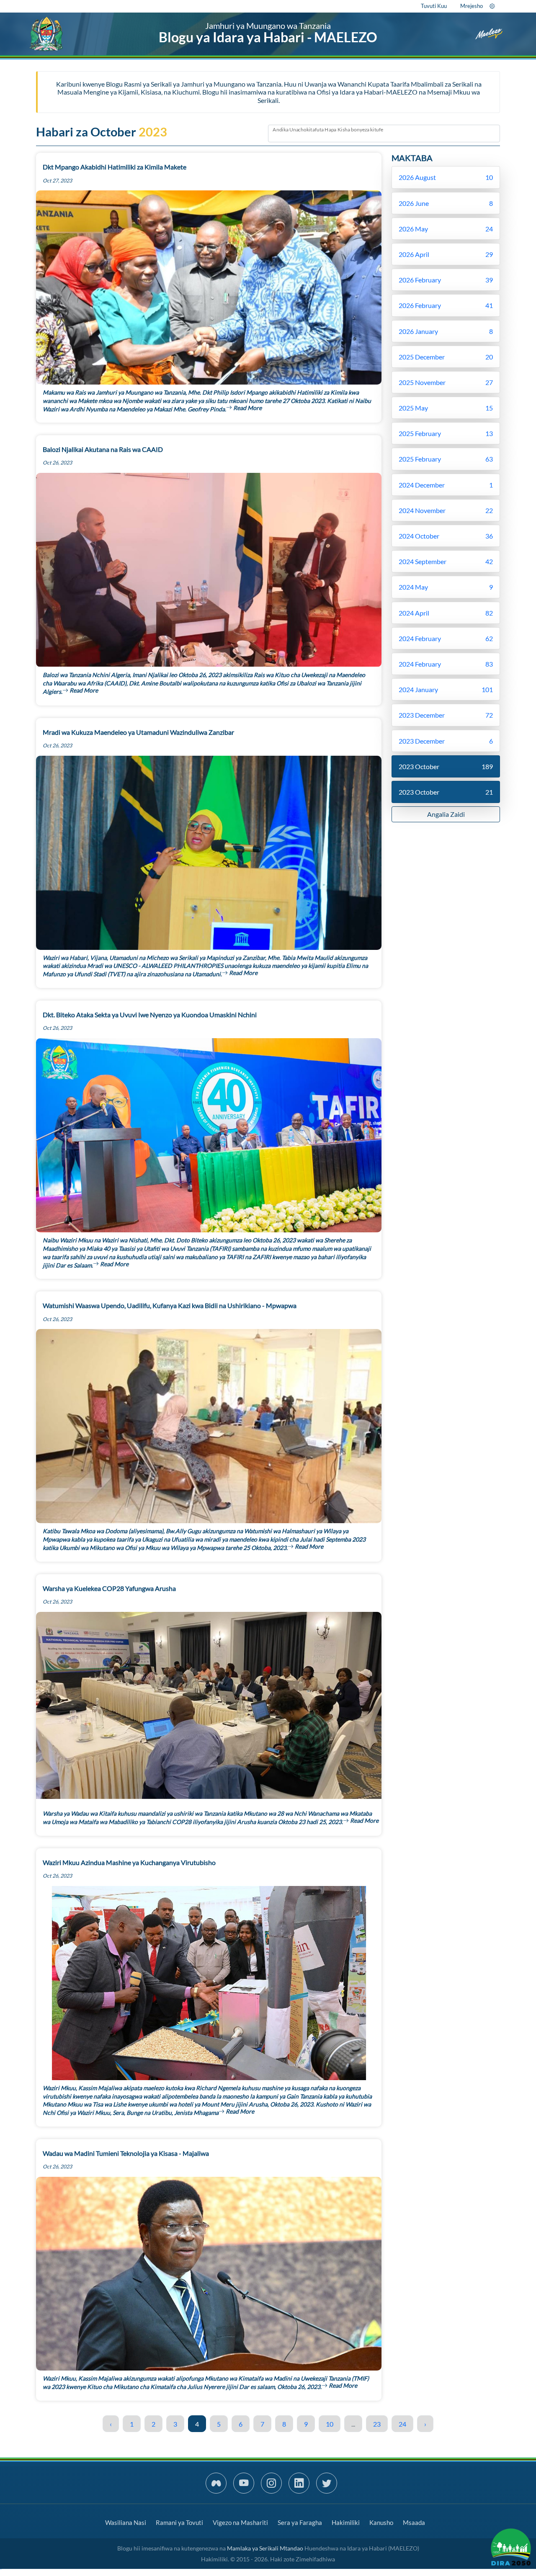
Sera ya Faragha (300, 2522)
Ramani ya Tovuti (179, 2522)
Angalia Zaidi (446, 814)
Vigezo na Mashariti (240, 2522)
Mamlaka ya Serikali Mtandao (265, 2548)
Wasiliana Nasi (126, 2522)
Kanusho (381, 2522)
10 (330, 2424)
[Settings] (492, 6)
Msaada (414, 2522)
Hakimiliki (346, 2522)
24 (402, 2424)
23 (377, 2424)
